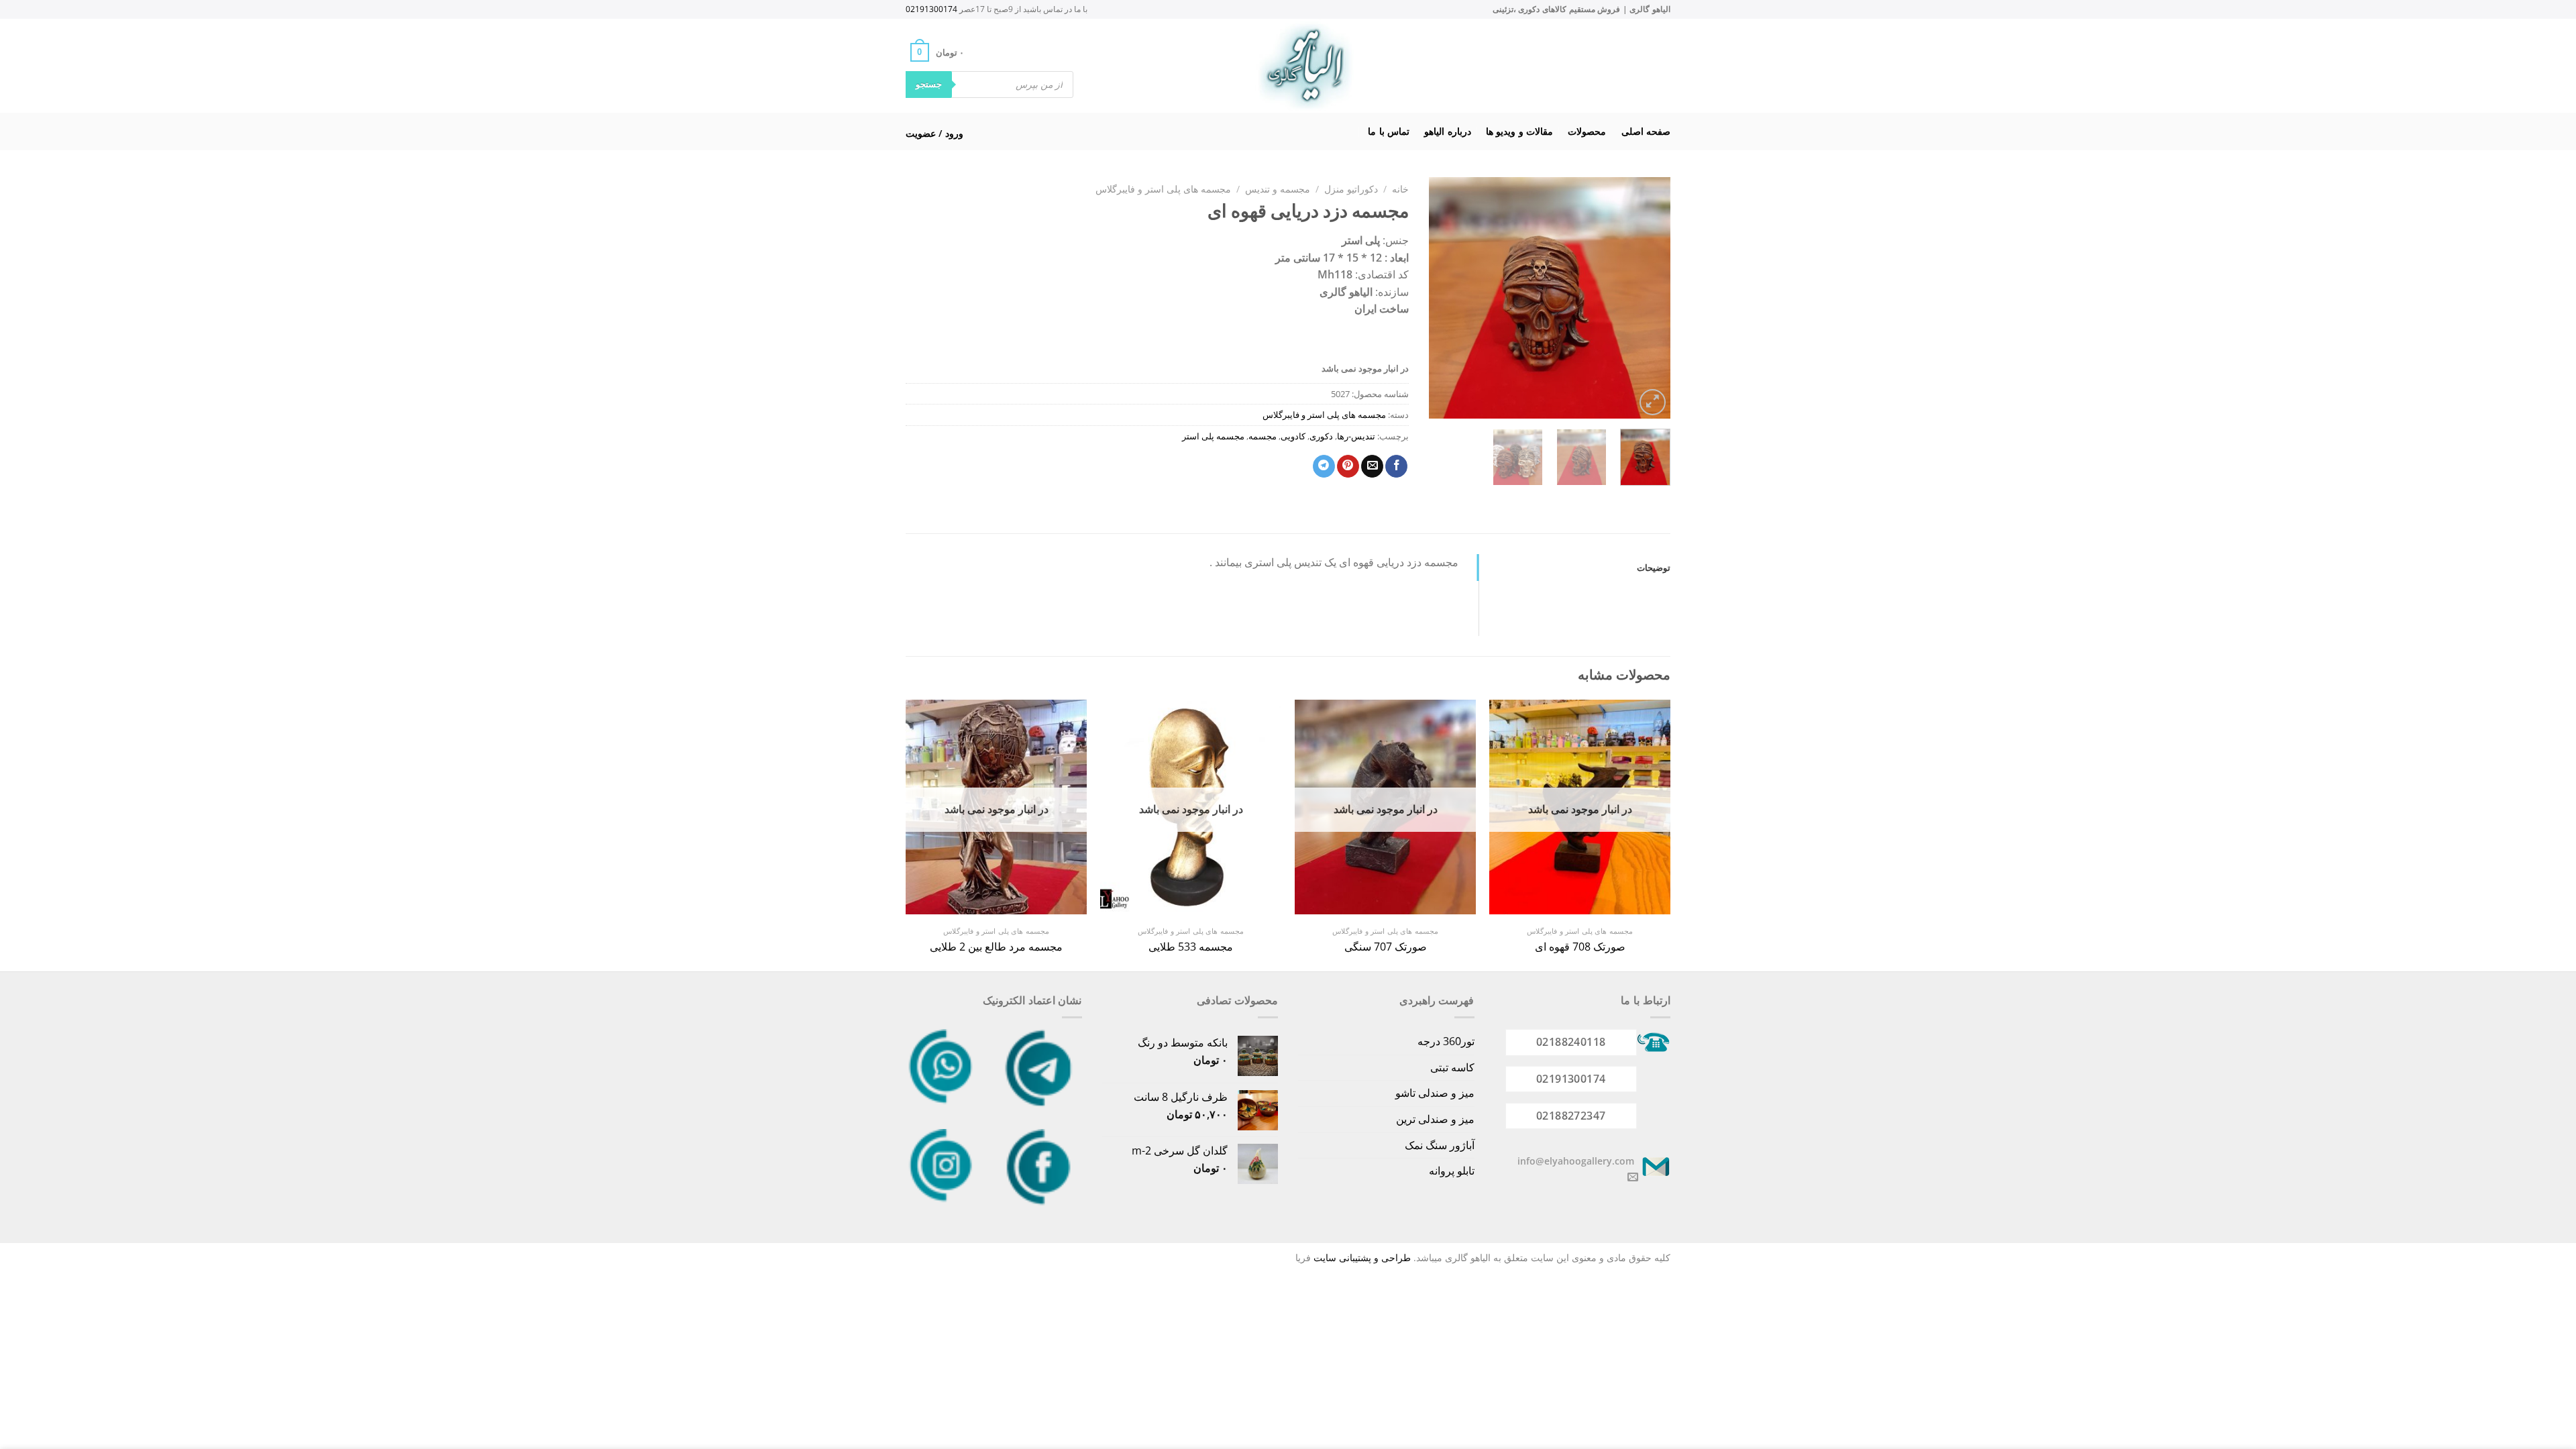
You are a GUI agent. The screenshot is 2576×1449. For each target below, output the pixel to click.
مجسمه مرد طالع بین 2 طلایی (996, 947)
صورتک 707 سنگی (1386, 947)
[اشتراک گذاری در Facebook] (1396, 466)
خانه (1400, 189)
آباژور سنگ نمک (1440, 1145)
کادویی (1293, 436)
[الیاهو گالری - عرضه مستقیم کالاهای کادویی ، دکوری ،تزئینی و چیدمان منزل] (1305, 66)
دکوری (1321, 436)
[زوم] (1653, 402)
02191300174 (931, 9)
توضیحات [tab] (1654, 568)
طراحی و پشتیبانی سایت (1362, 1257)
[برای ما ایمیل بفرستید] (1633, 1177)
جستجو (929, 84)
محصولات (1587, 131)
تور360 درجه (1446, 1041)
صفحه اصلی (1646, 131)
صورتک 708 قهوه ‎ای (1580, 947)
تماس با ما (1389, 131)
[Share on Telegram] (1324, 466)
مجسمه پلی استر (1213, 436)
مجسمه (1263, 436)
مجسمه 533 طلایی (1191, 947)
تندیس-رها (1356, 436)
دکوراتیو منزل (1351, 189)
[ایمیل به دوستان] (1372, 466)
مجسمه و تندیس (1278, 189)
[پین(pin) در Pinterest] (1348, 466)
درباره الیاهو (1447, 131)
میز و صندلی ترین (1435, 1119)
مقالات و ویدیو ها (1519, 131)
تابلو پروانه (1452, 1171)
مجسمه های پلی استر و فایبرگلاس (1163, 189)
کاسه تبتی (1452, 1067)
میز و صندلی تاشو (1435, 1093)
